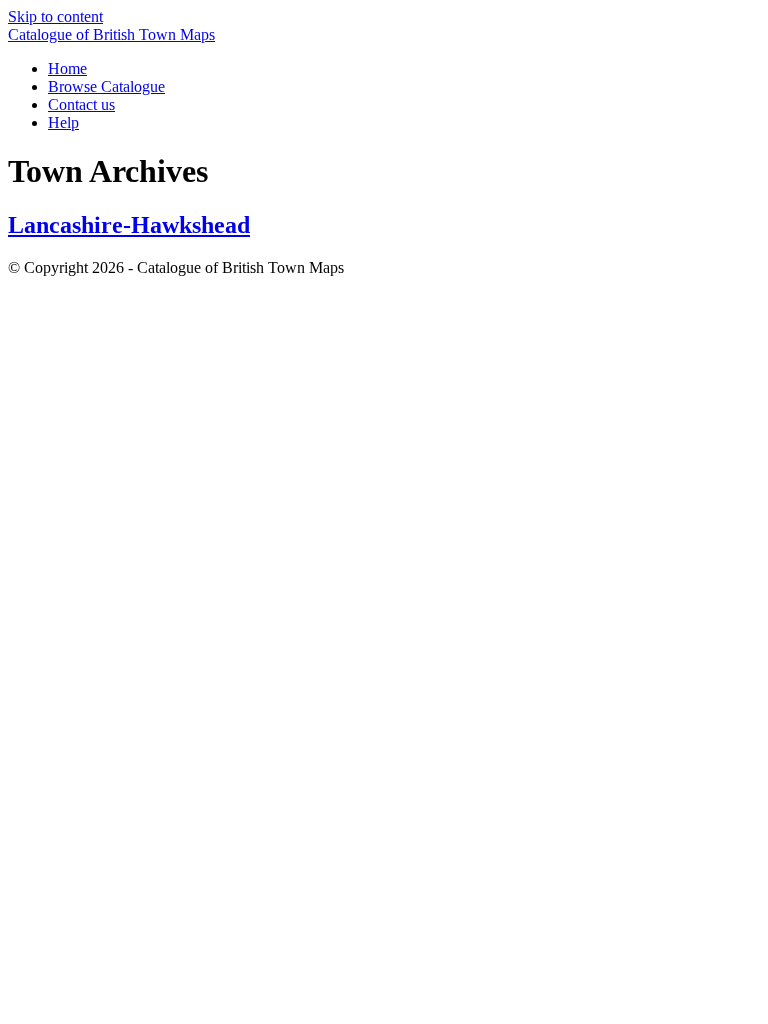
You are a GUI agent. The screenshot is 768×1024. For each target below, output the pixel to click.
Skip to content (55, 16)
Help (63, 122)
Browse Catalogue (106, 86)
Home (67, 68)
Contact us (81, 104)
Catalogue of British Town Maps (111, 34)
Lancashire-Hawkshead (129, 225)
